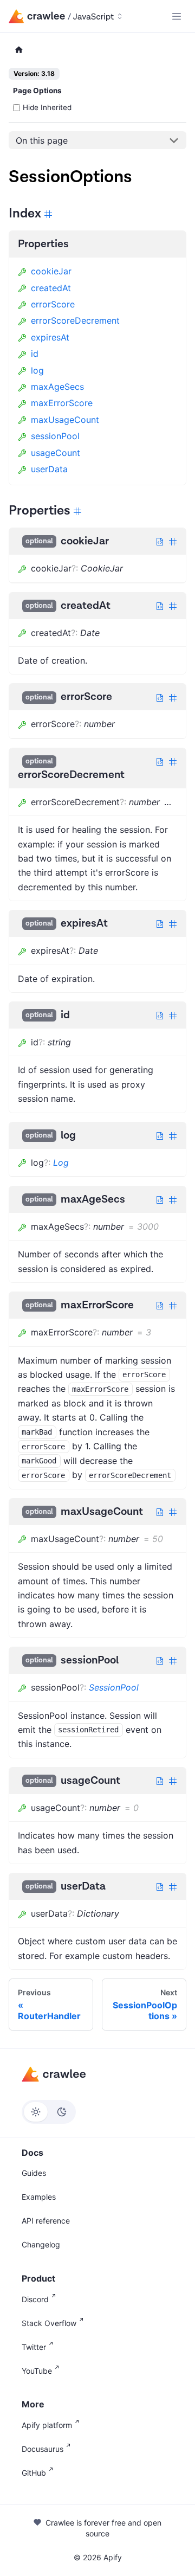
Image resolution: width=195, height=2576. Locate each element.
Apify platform (47, 2425)
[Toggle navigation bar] (177, 16)
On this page (42, 140)
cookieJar (51, 271)
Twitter (34, 2347)
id (35, 354)
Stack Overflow (49, 2323)
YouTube (37, 2371)
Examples (39, 2197)
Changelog (41, 2244)
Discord (35, 2299)
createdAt (51, 288)
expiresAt (50, 337)
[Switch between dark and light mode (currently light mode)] (49, 2112)
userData (49, 469)
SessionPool (114, 1687)
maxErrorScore (62, 403)
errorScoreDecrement (75, 320)
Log (61, 1162)
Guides (34, 2173)
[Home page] (19, 50)
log (37, 370)
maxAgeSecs (57, 387)
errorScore (53, 304)
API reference (46, 2221)
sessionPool (55, 436)
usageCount (56, 453)
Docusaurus (43, 2449)
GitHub (34, 2473)
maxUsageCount (65, 420)
